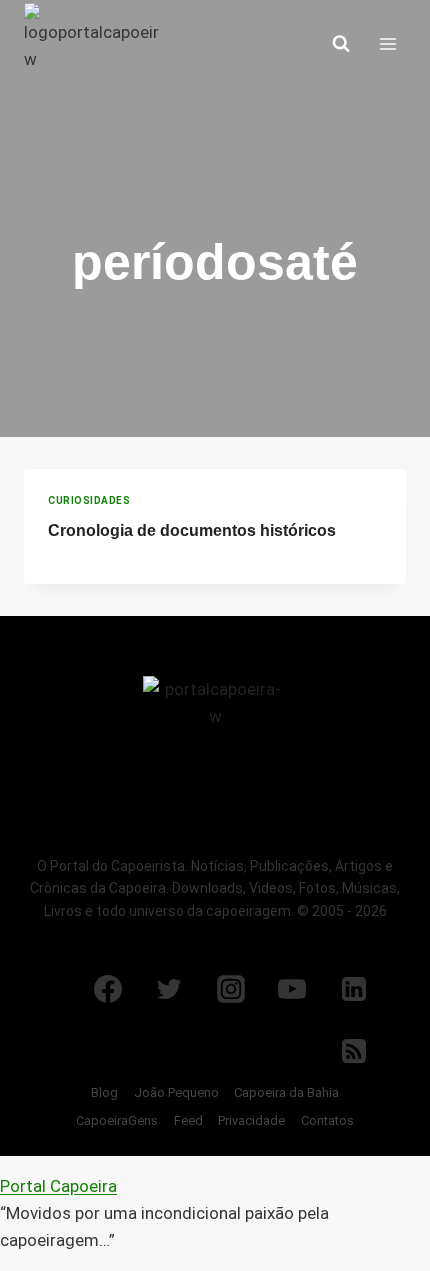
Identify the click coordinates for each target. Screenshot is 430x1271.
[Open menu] (387, 43)
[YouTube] (292, 989)
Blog (104, 1092)
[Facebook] (108, 989)
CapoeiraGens (117, 1120)
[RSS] (354, 1051)
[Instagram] (231, 989)
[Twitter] (169, 989)
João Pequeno (176, 1092)
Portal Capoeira (58, 1186)
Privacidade (251, 1120)
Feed (188, 1120)
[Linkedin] (354, 989)
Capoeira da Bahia (286, 1092)
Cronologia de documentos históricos (192, 530)
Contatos (327, 1120)
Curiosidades (89, 500)
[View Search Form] (341, 44)
